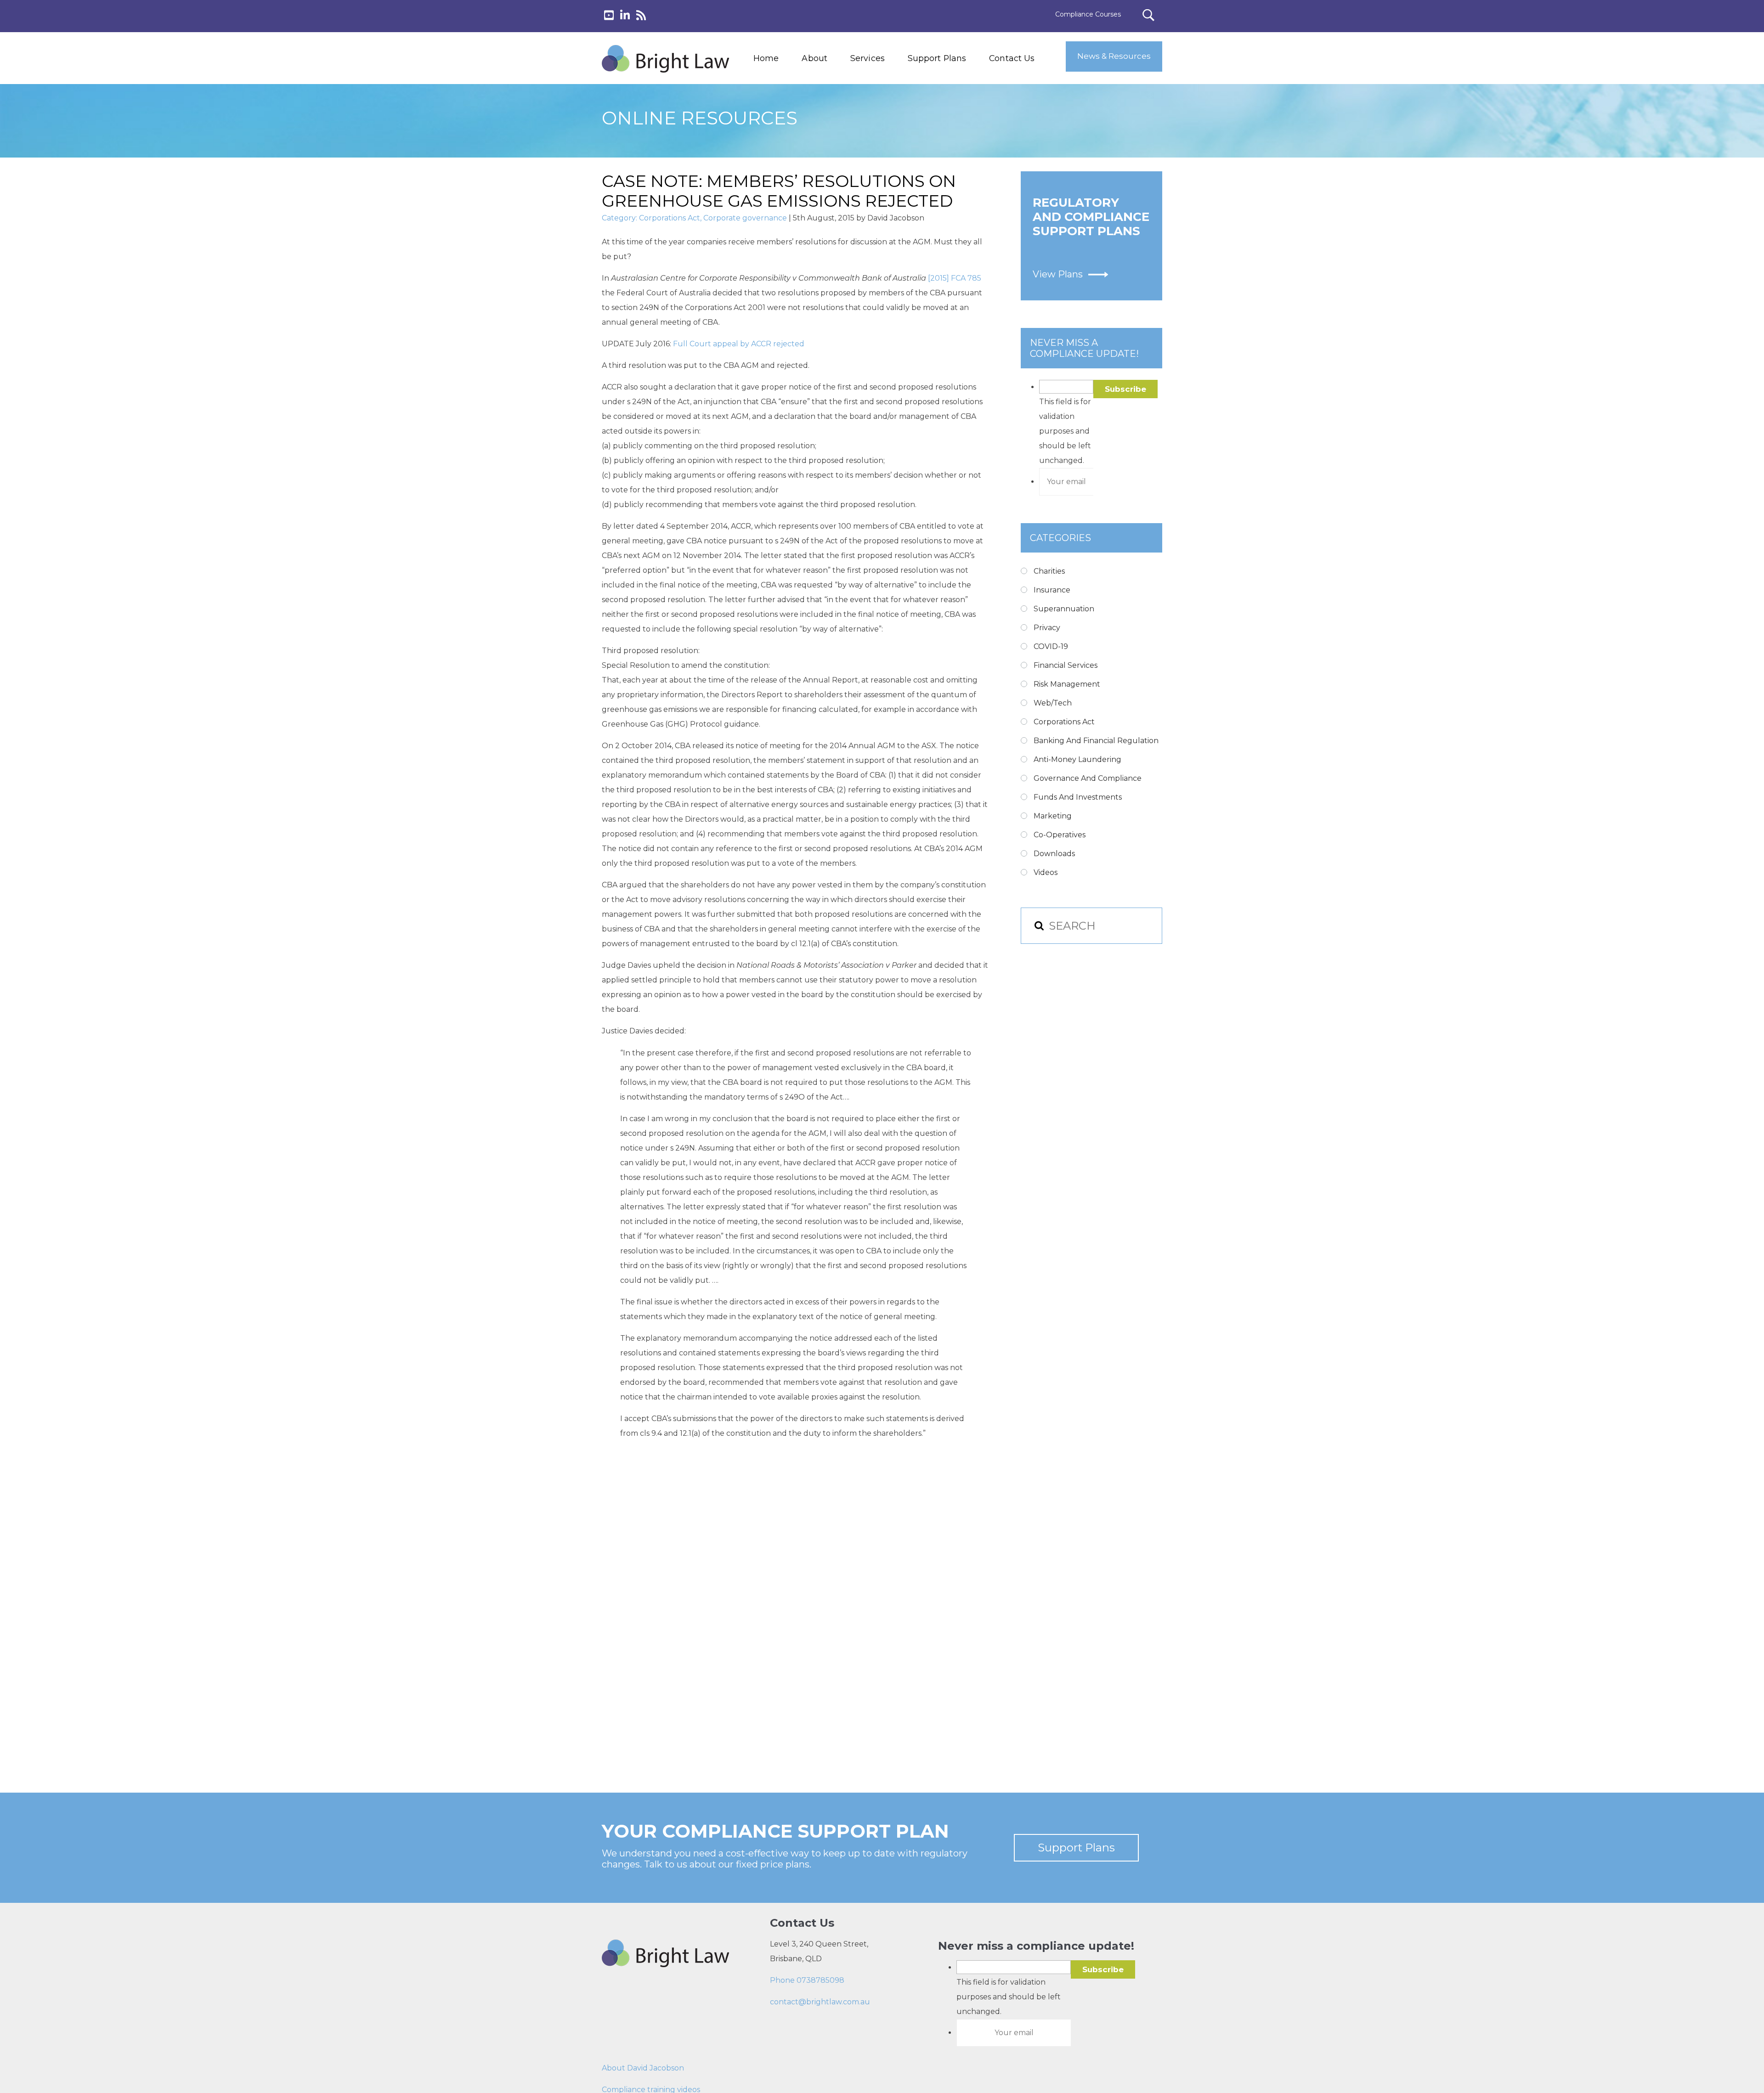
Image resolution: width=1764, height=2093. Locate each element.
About (814, 58)
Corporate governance (745, 218)
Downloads (1054, 854)
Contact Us (1012, 58)
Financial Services (1066, 665)
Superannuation (1064, 609)
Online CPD (867, 150)
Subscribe (1125, 389)
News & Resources (1114, 56)
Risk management (1067, 684)
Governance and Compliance (1088, 778)
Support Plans (937, 58)
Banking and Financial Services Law (886, 87)
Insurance (1052, 590)
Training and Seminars (886, 108)
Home (766, 58)
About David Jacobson (643, 2068)
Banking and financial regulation (1096, 741)
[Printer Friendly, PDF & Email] (646, 1483)
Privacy (1047, 628)
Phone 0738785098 (807, 1980)
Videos (1046, 872)
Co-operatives (1060, 835)
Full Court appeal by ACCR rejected (739, 344)
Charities (1049, 571)
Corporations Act (670, 218)
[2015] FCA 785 (955, 278)
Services (868, 58)
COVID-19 (1051, 646)
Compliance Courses (1088, 14)
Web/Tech (1053, 703)
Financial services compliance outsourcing (890, 129)
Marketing (1053, 816)
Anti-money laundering (1077, 759)
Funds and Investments (1078, 797)
